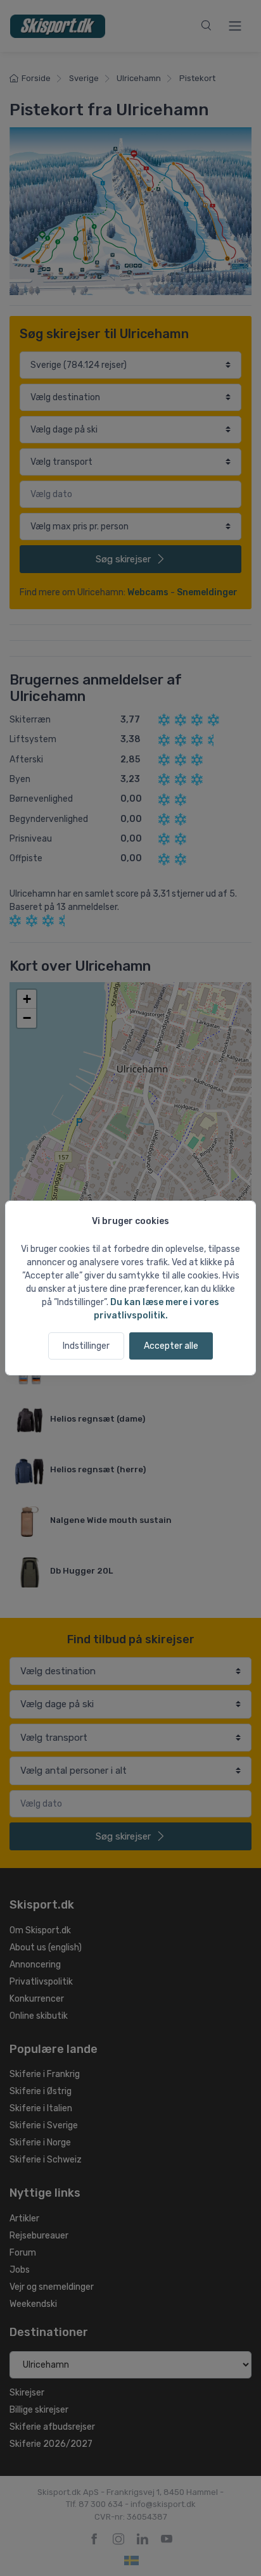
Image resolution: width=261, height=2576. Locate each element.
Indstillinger (86, 1346)
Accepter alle (171, 1346)
